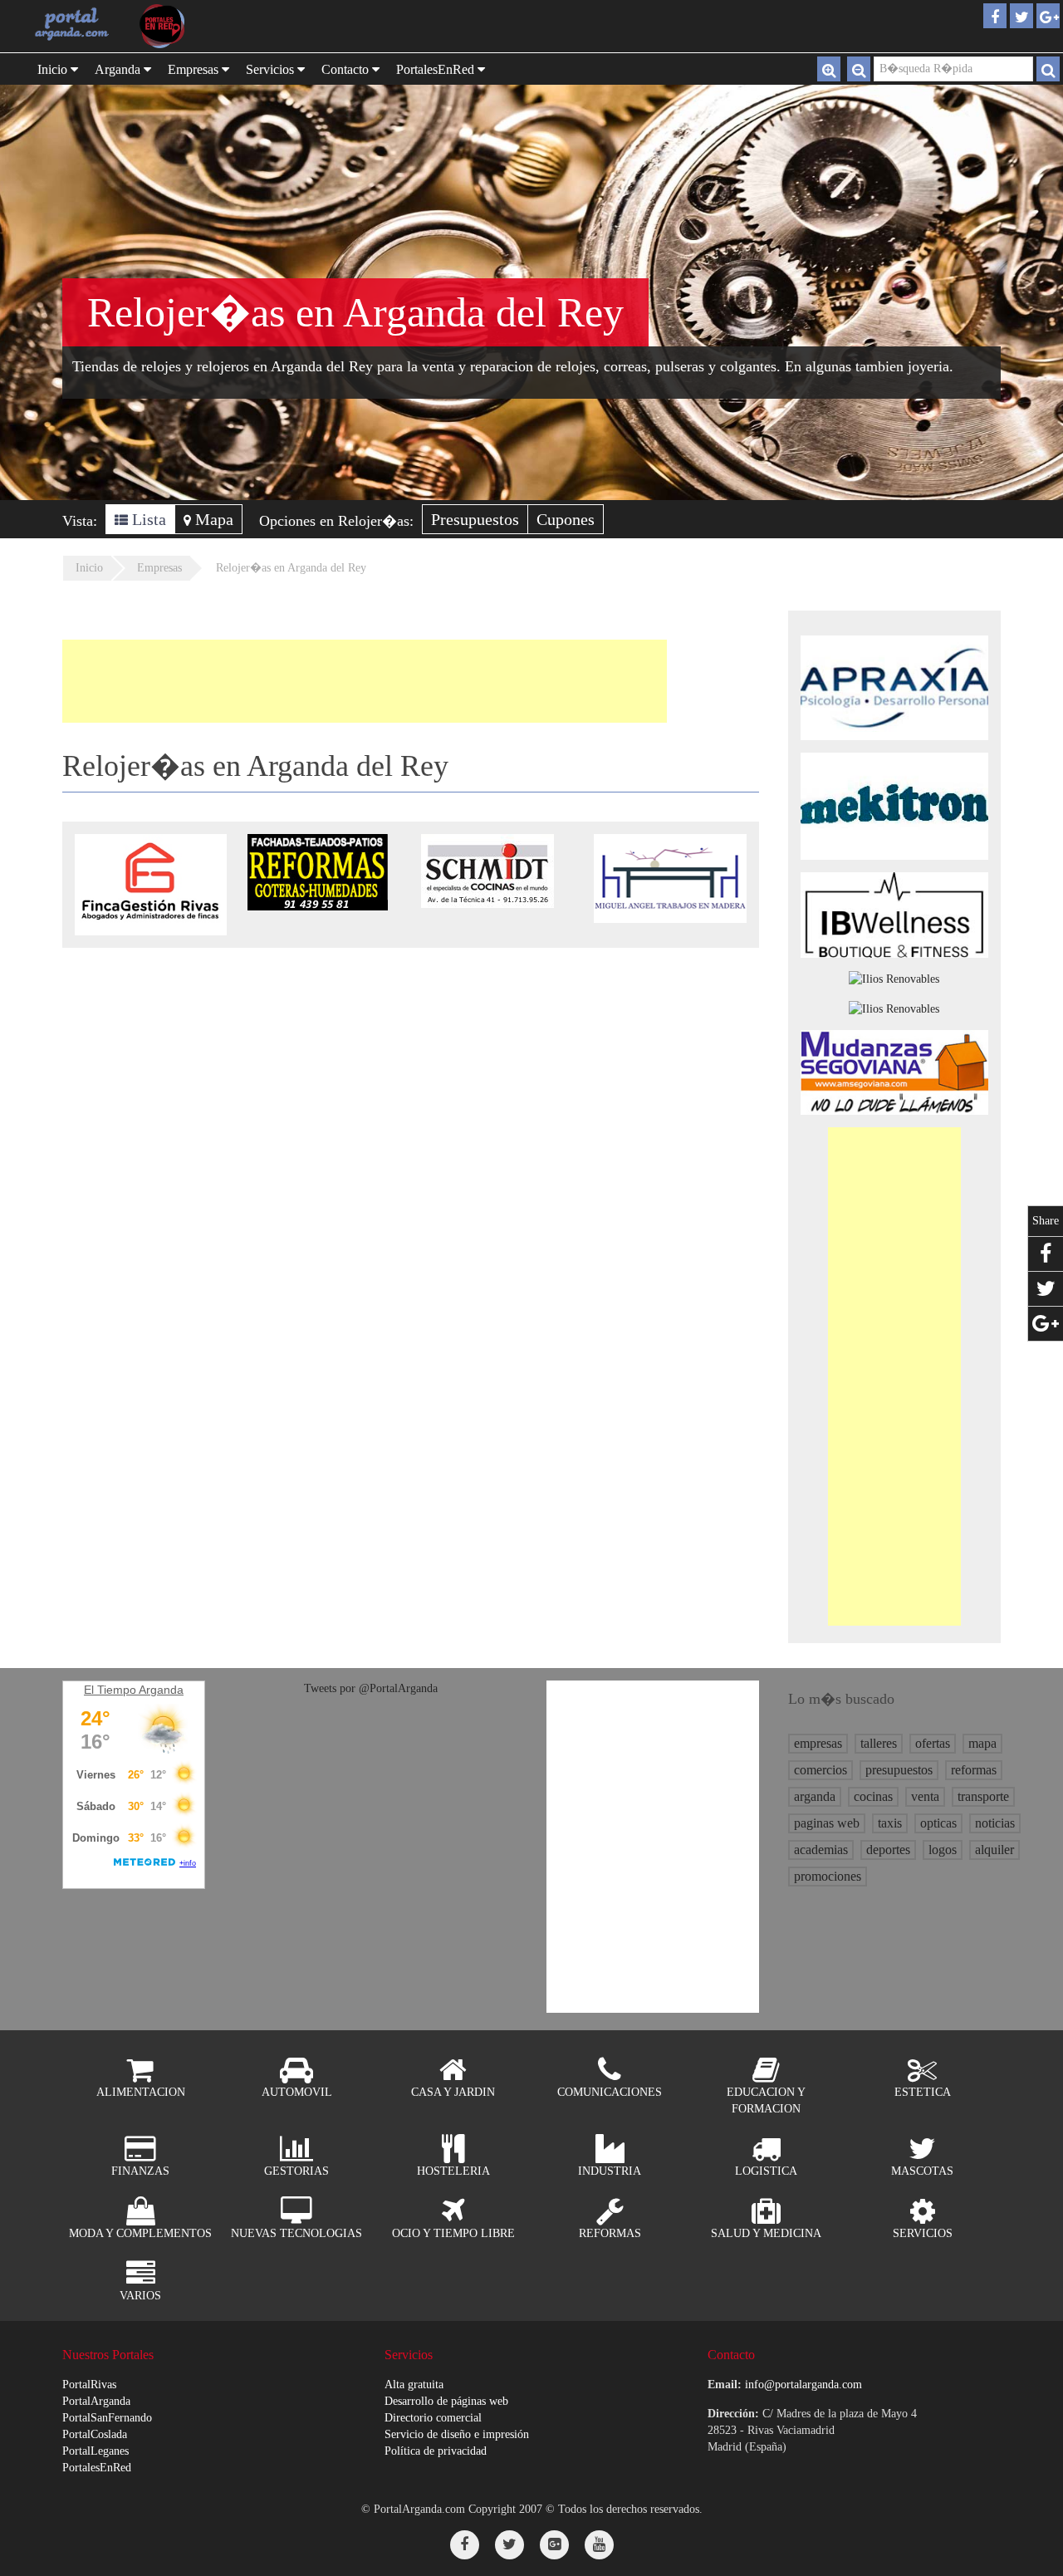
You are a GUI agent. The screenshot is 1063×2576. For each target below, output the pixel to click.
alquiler (994, 1850)
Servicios (272, 69)
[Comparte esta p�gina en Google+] (1046, 1324)
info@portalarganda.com (803, 2385)
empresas (818, 1743)
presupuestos (899, 1770)
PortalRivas (89, 2385)
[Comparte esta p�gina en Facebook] (1046, 1254)
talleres (879, 1743)
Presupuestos (475, 519)
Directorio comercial (433, 2418)
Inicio (54, 69)
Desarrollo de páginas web (446, 2401)
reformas (974, 1770)
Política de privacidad (436, 2451)
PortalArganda (96, 2401)
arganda (815, 1796)
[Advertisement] (365, 681)
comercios (821, 1770)
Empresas (195, 69)
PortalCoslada (95, 2434)
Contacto (347, 69)
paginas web (827, 1823)
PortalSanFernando (107, 2418)
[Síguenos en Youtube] (599, 2545)
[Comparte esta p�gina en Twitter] (1046, 1289)
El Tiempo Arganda (134, 1690)
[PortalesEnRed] (178, 26)
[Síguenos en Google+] (554, 2545)
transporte (983, 1796)
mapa (982, 1743)
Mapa (212, 519)
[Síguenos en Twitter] (509, 2545)
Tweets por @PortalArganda (371, 1688)
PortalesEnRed (97, 2468)
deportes (888, 1850)
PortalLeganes (96, 2451)
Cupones (566, 519)
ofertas (933, 1743)
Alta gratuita (414, 2385)
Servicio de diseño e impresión (457, 2434)
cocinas (873, 1796)
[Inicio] (72, 23)
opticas (938, 1823)
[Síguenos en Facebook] (465, 2545)
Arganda (119, 69)
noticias (995, 1823)
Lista (147, 519)
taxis (890, 1823)
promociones (828, 1876)
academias (821, 1850)
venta (925, 1796)
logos (943, 1850)
